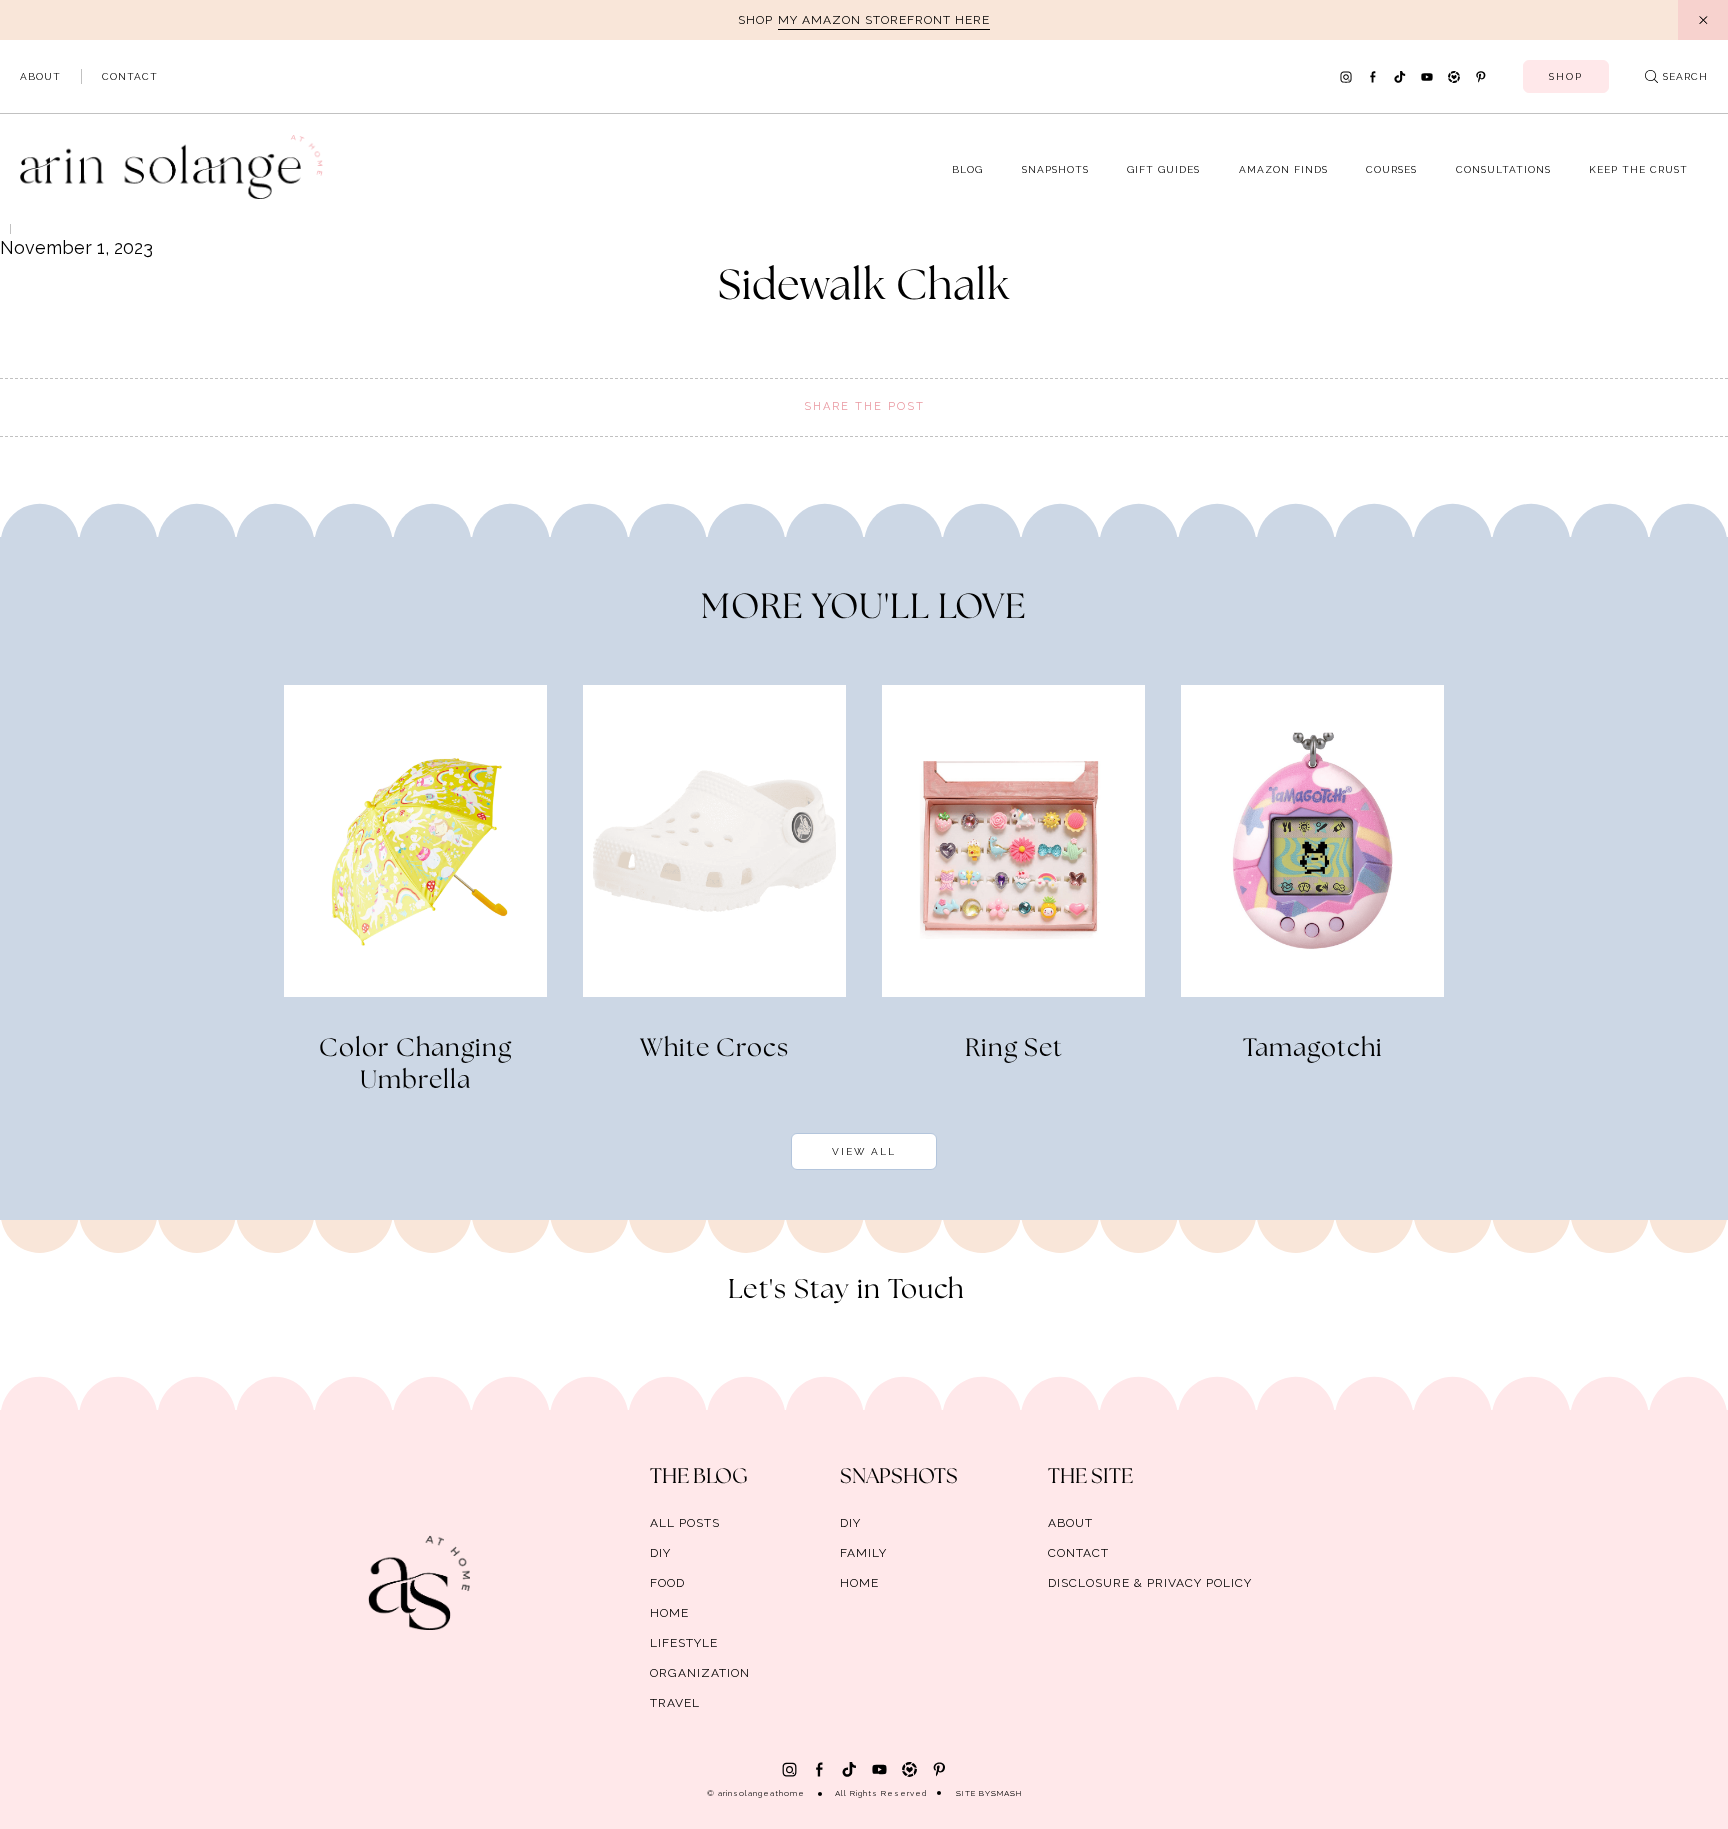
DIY (660, 1553)
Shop (1566, 76)
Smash (1006, 1793)
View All (864, 1151)
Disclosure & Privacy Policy (1150, 1583)
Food (667, 1583)
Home (669, 1613)
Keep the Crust (1638, 169)
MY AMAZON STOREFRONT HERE (884, 20)
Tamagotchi (1313, 1049)
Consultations (1503, 169)
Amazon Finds (1283, 169)
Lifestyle (684, 1643)
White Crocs (714, 1049)
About (40, 76)
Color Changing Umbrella (415, 1065)
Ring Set (1014, 1049)
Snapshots (1055, 169)
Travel (675, 1703)
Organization (700, 1673)
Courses (1391, 169)
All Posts (685, 1523)
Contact (130, 76)
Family (863, 1553)
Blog (967, 169)
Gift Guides (1163, 169)
